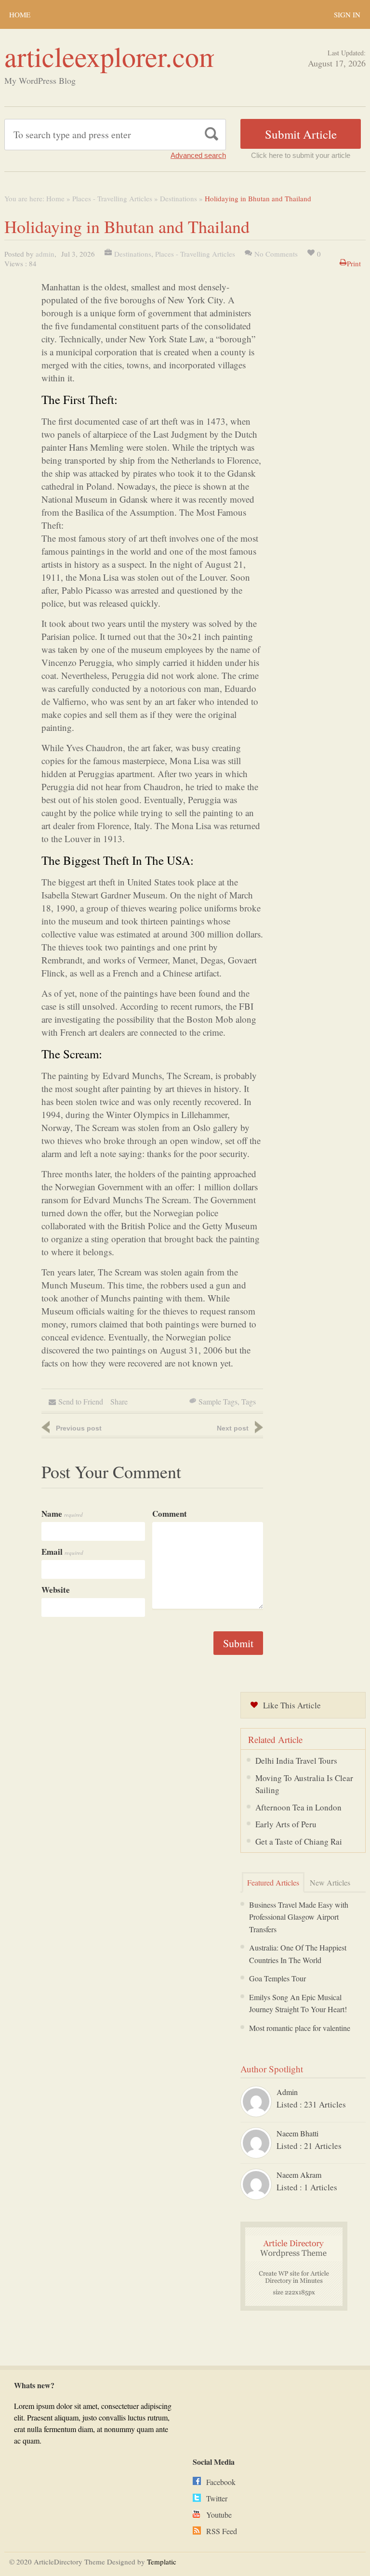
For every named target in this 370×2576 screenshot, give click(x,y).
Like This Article (292, 1705)
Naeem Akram (299, 2175)
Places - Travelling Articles (112, 198)
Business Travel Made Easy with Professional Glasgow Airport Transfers (299, 1917)
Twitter (217, 2498)
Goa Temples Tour (277, 1978)
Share (119, 1401)
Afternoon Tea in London (298, 1807)
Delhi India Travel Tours (296, 1761)
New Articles (330, 1882)
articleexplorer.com (112, 56)
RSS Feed (222, 2531)
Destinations (178, 198)
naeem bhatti (297, 2133)
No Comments (276, 254)
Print (354, 263)
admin (45, 254)
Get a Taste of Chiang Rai (299, 1841)
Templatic (162, 2562)
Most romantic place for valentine (300, 2028)
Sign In (347, 14)
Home (20, 14)
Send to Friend (81, 1401)
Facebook (221, 2482)
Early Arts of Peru (286, 1824)
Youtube (219, 2515)
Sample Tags (218, 1401)
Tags (249, 1401)
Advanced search (198, 155)
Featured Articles (273, 1882)
